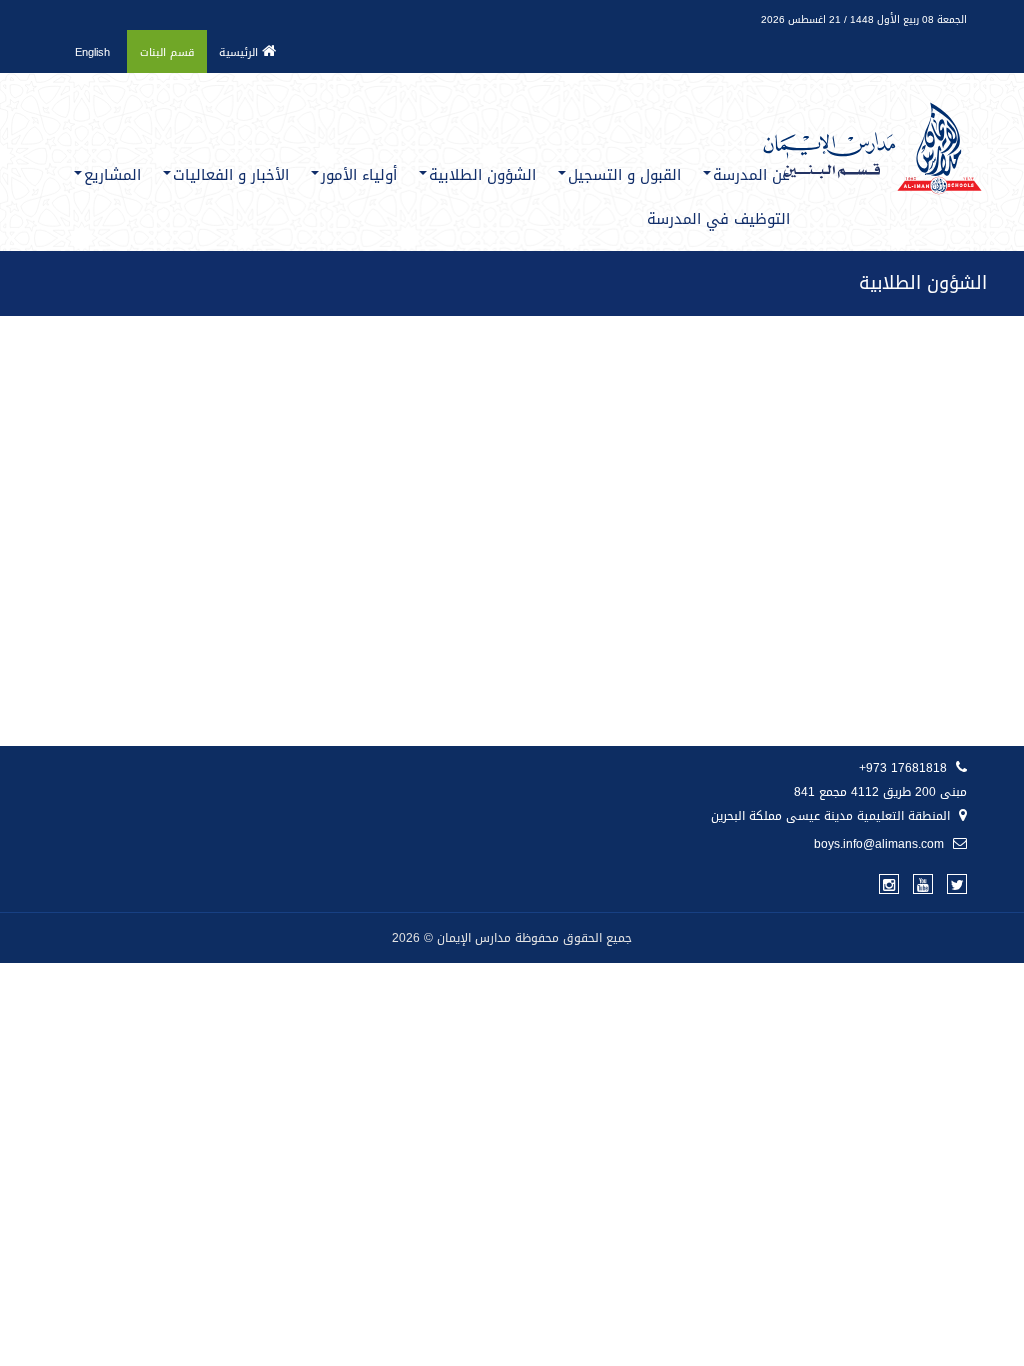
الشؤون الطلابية (482, 175)
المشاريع (112, 175)
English (92, 52)
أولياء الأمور (359, 175)
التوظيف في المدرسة (718, 219)
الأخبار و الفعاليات (231, 175)
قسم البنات (167, 52)
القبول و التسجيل (624, 175)
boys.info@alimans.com (881, 844)
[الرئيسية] (871, 108)
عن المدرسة (751, 175)
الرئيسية (240, 52)
